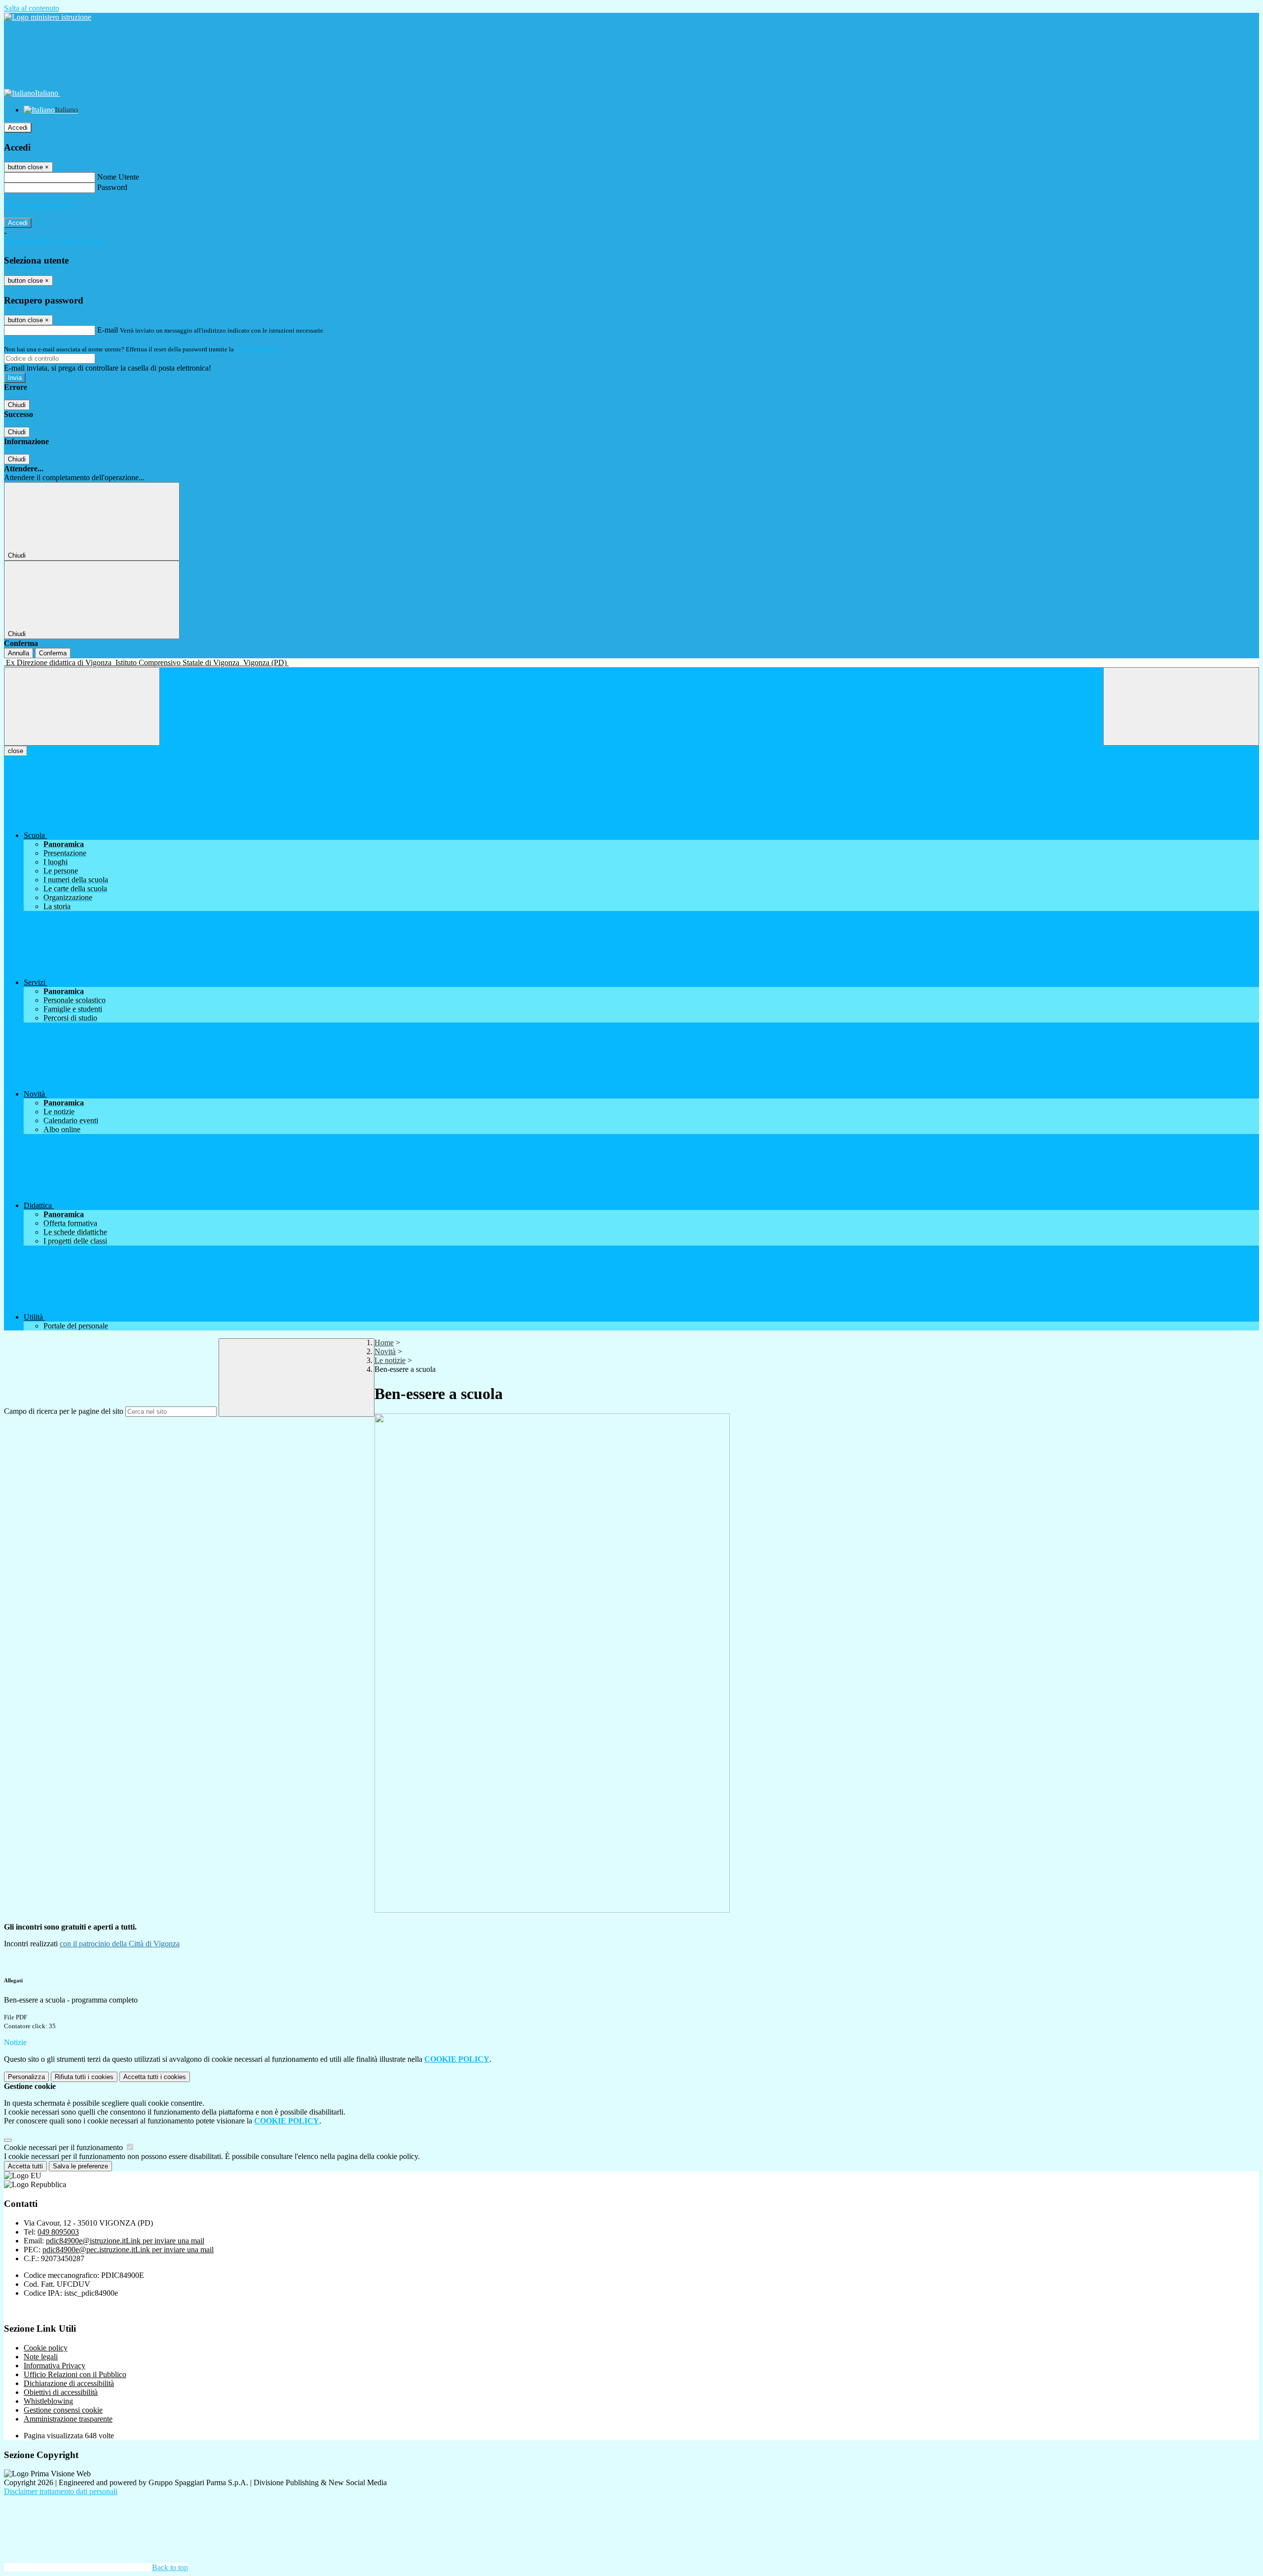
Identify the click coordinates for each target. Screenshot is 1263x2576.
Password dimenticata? (39, 205)
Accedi (18, 128)
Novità (385, 1351)
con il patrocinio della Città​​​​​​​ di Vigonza (120, 1944)
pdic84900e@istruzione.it (125, 2241)
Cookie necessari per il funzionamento (64, 2147)
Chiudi (17, 405)
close (16, 751)
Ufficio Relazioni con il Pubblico (75, 2374)
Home (384, 1343)
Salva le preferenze (80, 2166)
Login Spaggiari (257, 349)
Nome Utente (118, 177)
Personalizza (26, 2077)
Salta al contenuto (32, 8)
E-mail (108, 330)
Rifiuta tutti (84, 2077)
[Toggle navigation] (82, 706)
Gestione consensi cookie (63, 2410)
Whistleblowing (48, 2401)
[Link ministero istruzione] (48, 17)
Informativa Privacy (55, 2366)
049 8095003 (58, 2232)
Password (112, 187)
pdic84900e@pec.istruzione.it (128, 2250)
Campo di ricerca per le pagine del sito (64, 1411)
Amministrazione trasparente (68, 2419)
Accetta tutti (155, 2077)
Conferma (53, 653)
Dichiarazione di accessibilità (69, 2383)
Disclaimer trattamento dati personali (61, 2491)
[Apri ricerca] (1181, 706)
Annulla (19, 653)
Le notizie (390, 1360)
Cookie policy (46, 2348)
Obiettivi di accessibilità (61, 2392)
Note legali (41, 2357)
